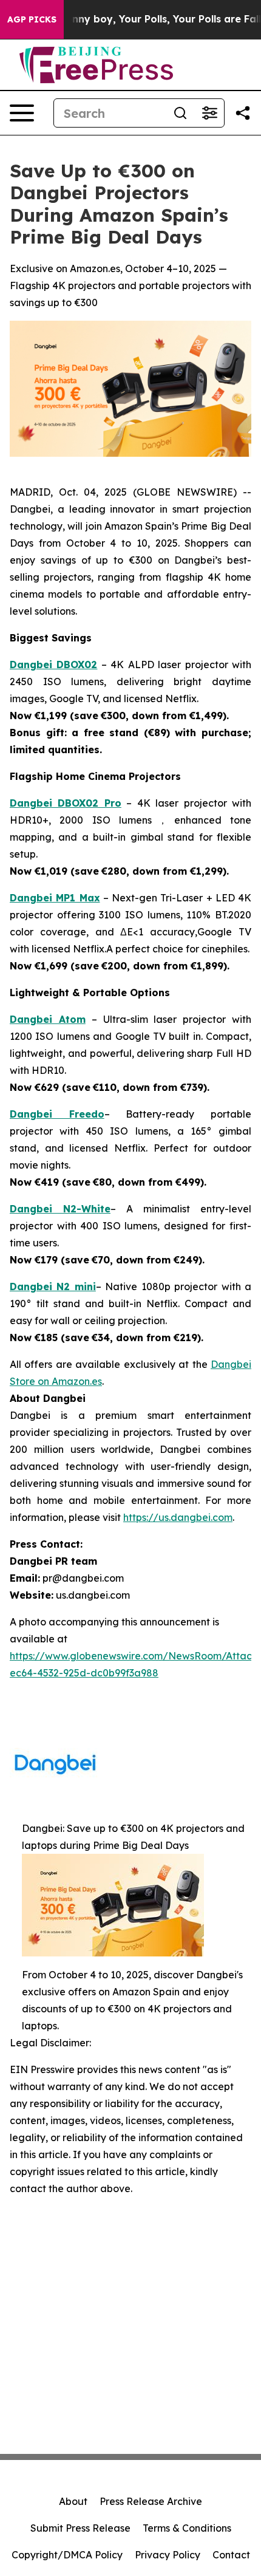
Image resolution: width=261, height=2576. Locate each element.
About (73, 2501)
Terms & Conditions (187, 2528)
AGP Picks (32, 19)
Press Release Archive (151, 2501)
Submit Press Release (80, 2528)
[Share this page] (243, 113)
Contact (231, 2555)
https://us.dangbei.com (178, 1517)
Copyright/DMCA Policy (67, 2555)
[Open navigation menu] (22, 113)
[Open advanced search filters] (209, 113)
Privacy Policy (168, 2555)
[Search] (180, 113)
